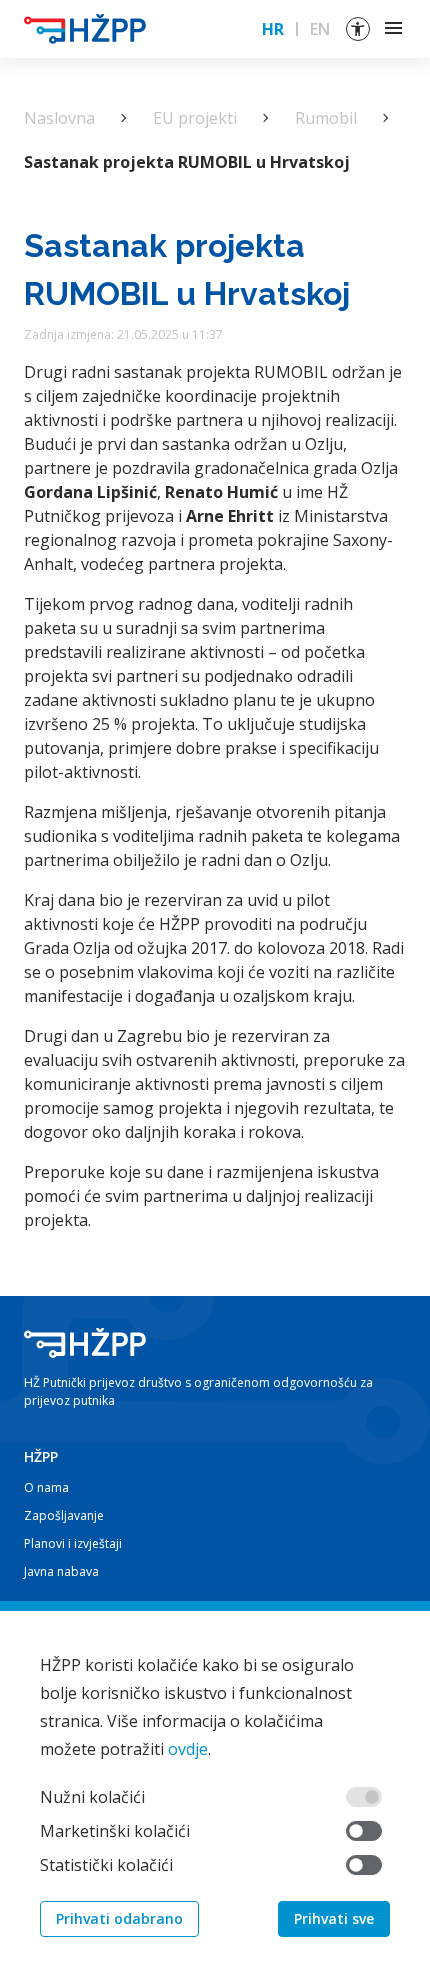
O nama (46, 1487)
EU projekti (195, 118)
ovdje (188, 1749)
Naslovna (59, 118)
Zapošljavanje (64, 1515)
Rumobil (326, 118)
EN (320, 29)
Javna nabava (61, 1571)
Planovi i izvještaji (73, 1543)
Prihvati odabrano (119, 1918)
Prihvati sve (334, 1918)
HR (273, 29)
